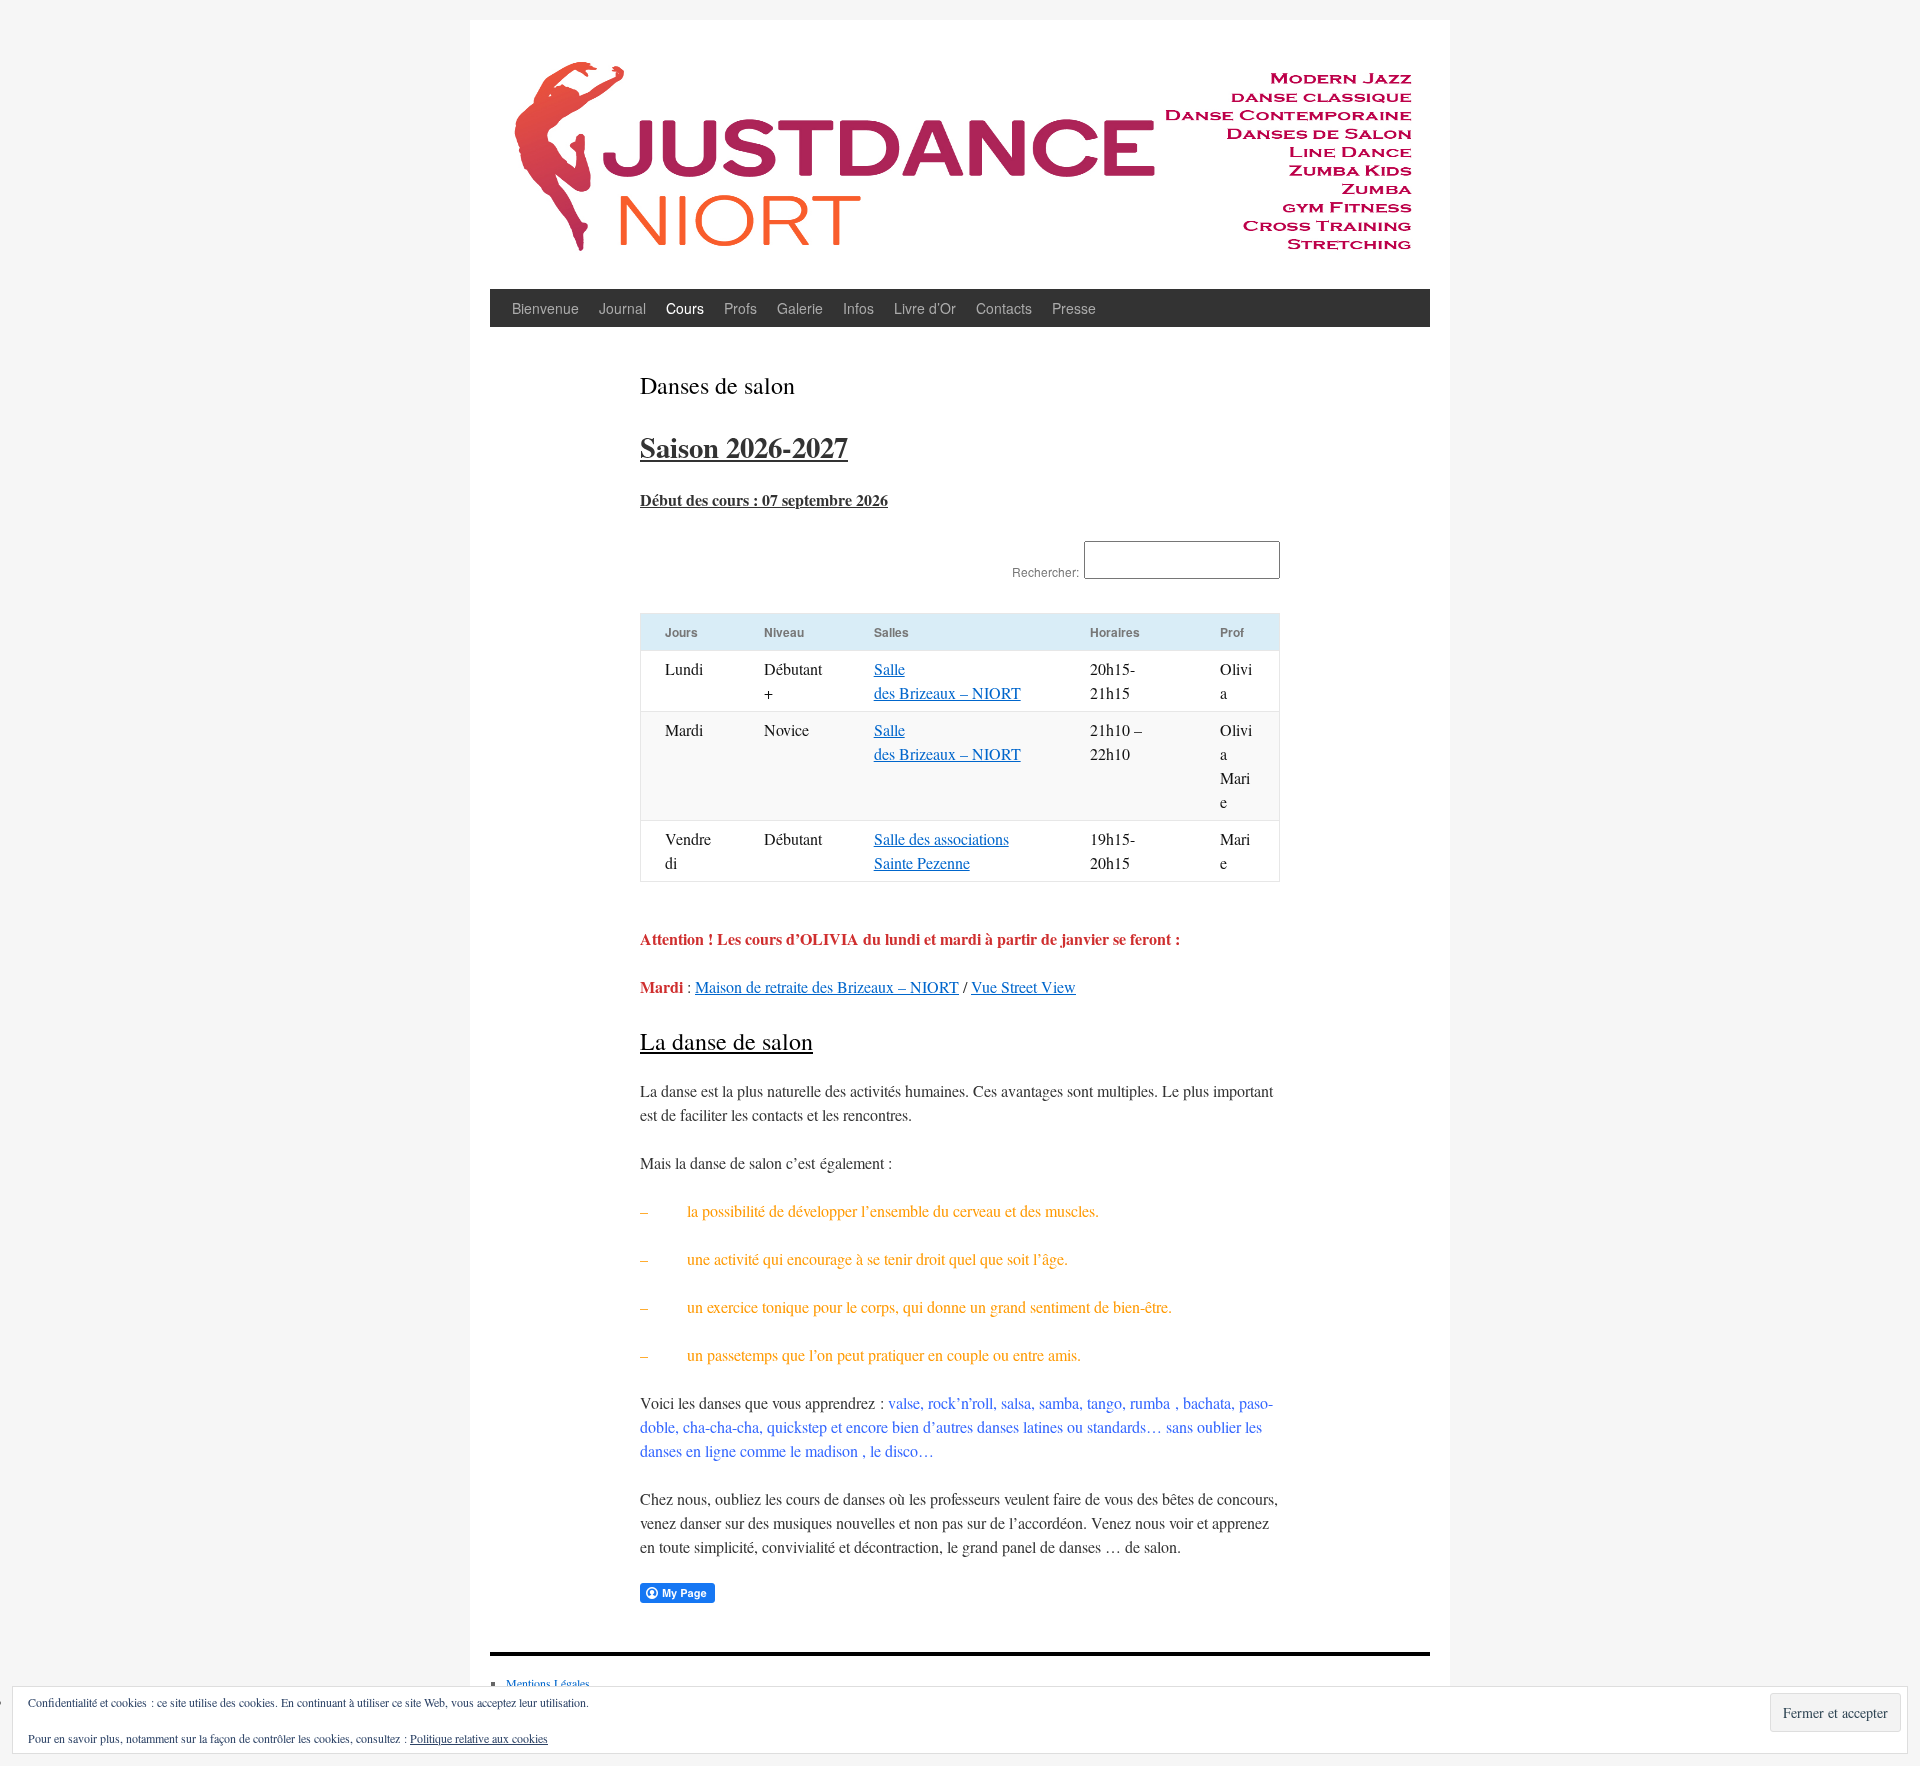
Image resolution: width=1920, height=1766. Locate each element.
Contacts (1004, 308)
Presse (1074, 308)
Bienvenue (545, 308)
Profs (740, 308)
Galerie (800, 308)
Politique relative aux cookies (479, 1738)
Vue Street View (1023, 986)
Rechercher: (1045, 571)
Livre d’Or (925, 308)
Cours (685, 308)
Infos (858, 308)
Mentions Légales (548, 1683)
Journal (622, 308)
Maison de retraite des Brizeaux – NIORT (827, 986)
